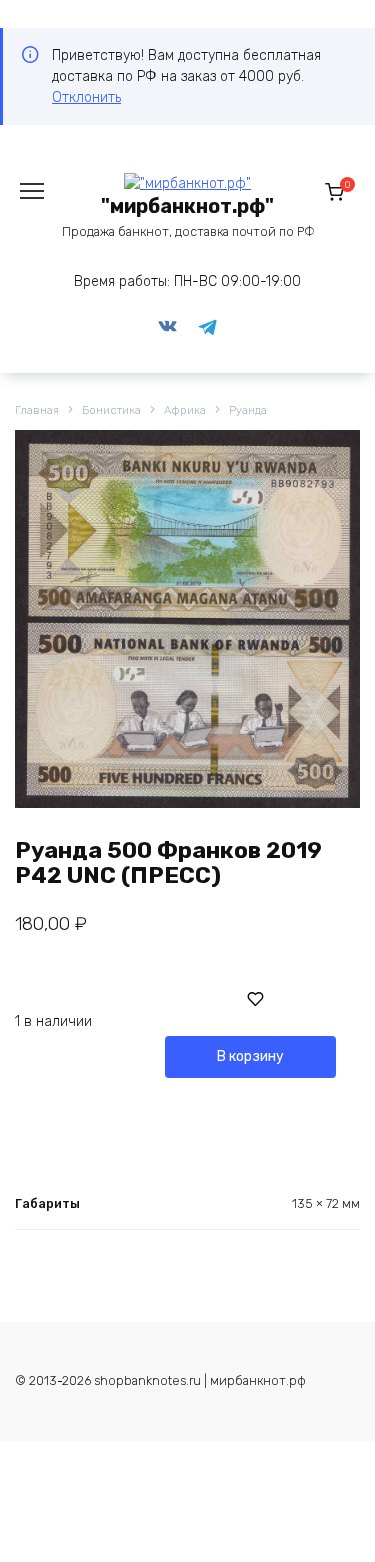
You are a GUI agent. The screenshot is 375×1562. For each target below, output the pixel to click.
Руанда (248, 410)
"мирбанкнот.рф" (187, 206)
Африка (185, 410)
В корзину (250, 1056)
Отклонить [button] (86, 97)
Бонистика (111, 410)
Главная (37, 410)
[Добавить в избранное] (256, 999)
